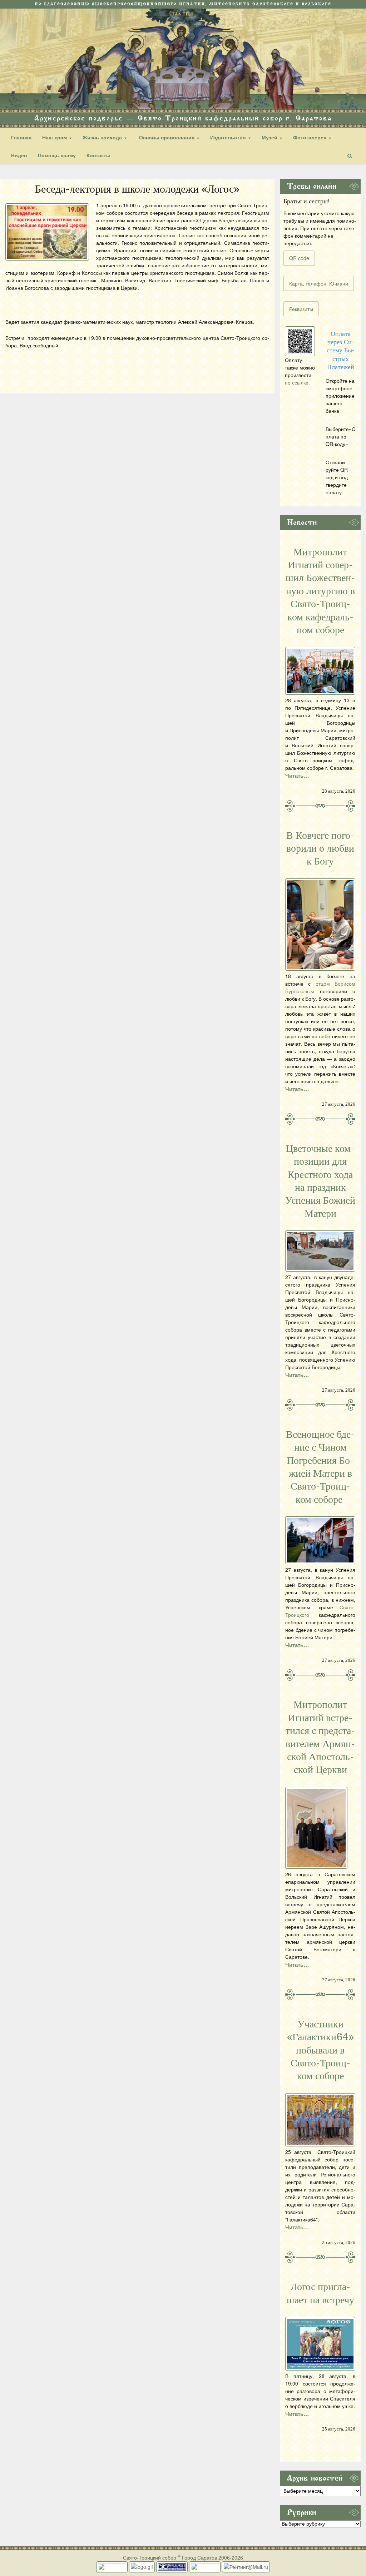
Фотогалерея (310, 137)
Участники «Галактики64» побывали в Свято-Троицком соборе (320, 2050)
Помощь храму (57, 155)
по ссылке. (297, 382)
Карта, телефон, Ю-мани (319, 283)
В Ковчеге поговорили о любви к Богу (320, 849)
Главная (21, 137)
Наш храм (55, 137)
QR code (299, 258)
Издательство (229, 137)
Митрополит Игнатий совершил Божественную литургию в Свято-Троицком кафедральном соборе (320, 591)
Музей (270, 137)
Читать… (297, 776)
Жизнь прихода (103, 137)
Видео (19, 155)
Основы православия (167, 137)
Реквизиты (301, 309)
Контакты (98, 155)
